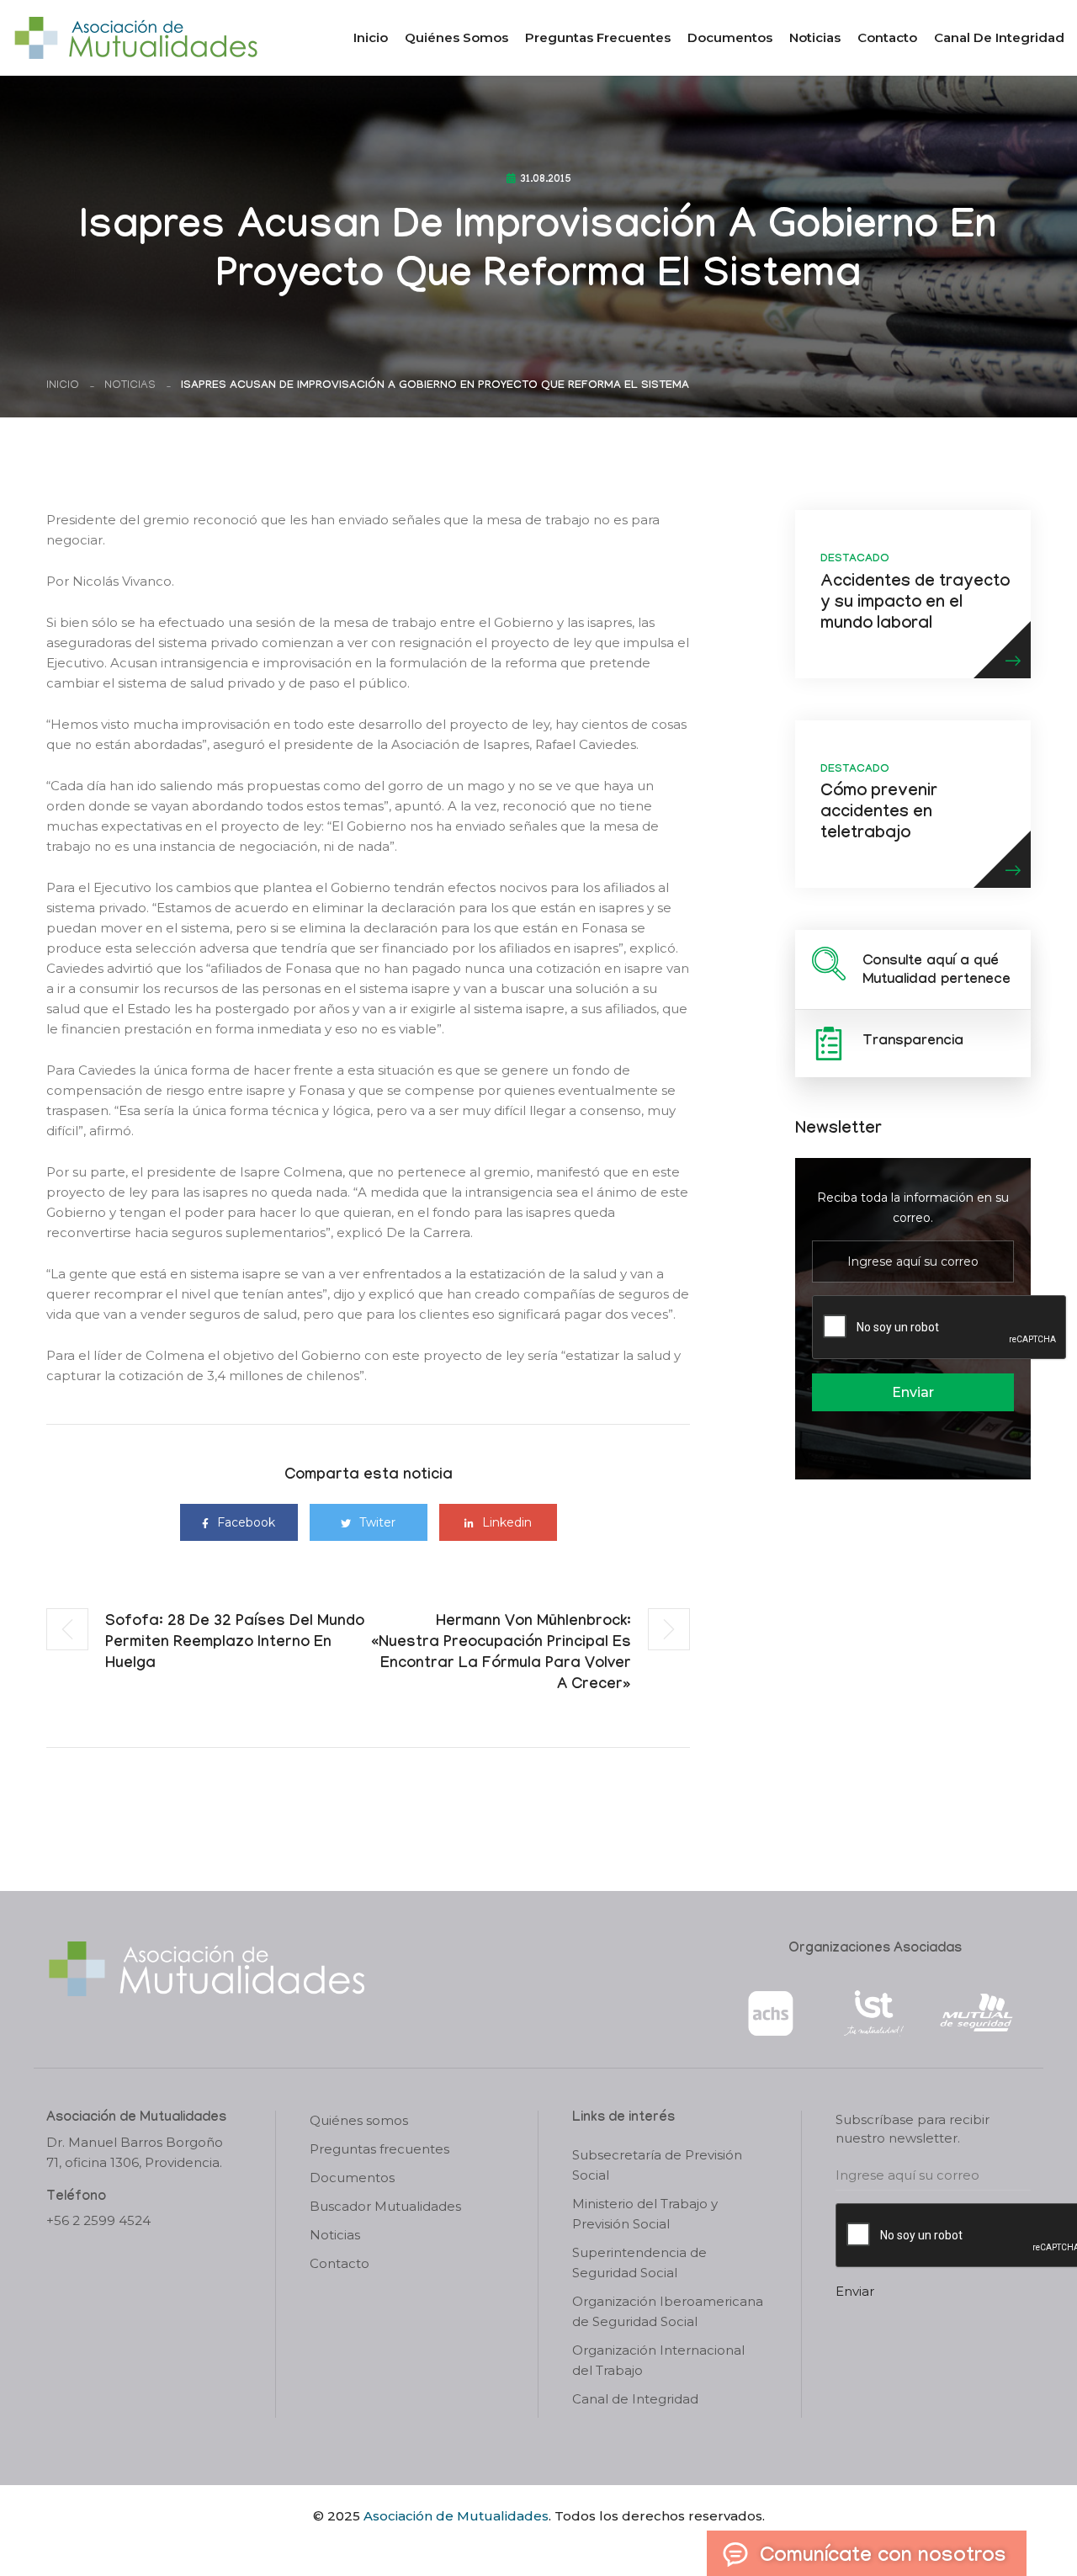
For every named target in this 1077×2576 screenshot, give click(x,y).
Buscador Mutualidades (385, 2206)
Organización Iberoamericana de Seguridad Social (668, 2311)
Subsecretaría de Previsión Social (657, 2165)
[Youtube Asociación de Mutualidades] (553, 2545)
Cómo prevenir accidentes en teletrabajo (879, 814)
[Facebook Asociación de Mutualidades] (522, 2545)
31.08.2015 (546, 180)
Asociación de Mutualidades (456, 2516)
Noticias (815, 37)
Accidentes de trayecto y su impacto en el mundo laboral (915, 604)
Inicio (371, 37)
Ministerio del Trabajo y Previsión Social (645, 2214)
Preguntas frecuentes (598, 37)
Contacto (887, 37)
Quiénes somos (456, 37)
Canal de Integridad (999, 37)
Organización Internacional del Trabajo (658, 2360)
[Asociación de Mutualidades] (135, 37)
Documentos (730, 37)
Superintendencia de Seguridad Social (639, 2263)
